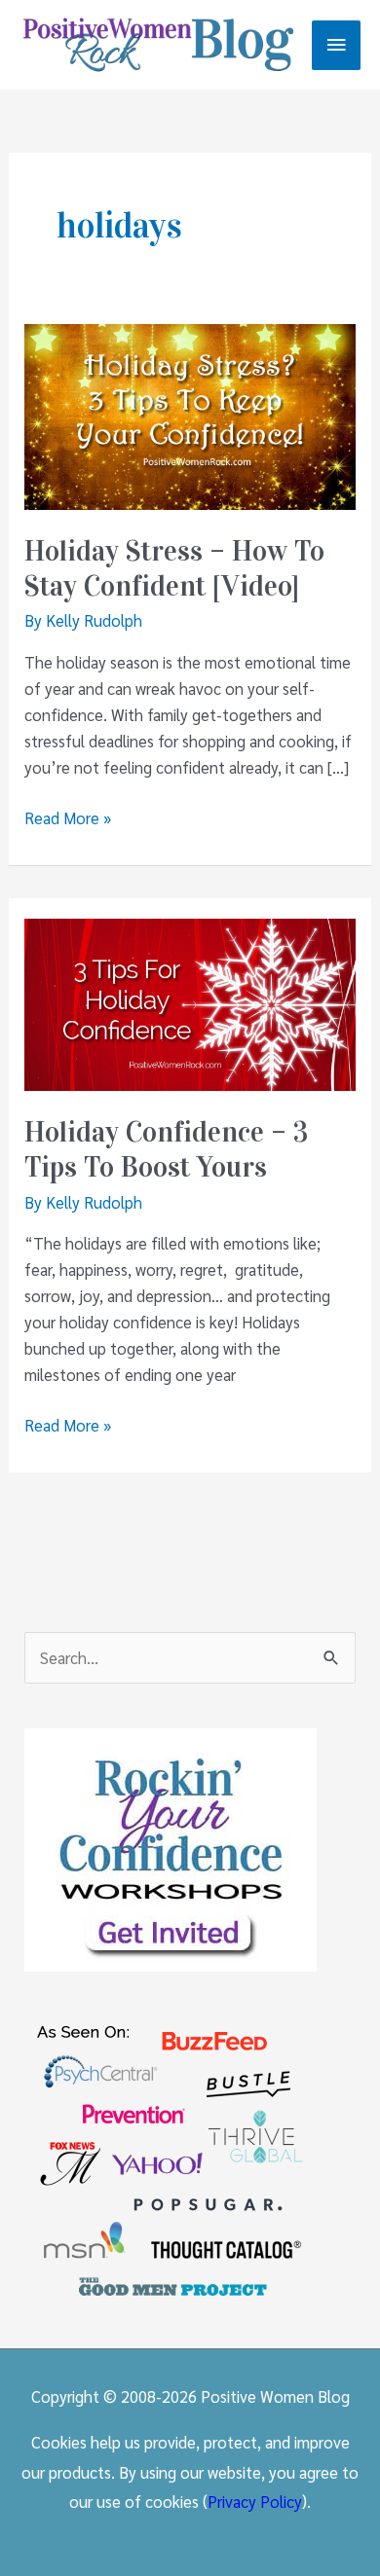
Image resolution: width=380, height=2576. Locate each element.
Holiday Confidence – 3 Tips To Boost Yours (166, 1150)
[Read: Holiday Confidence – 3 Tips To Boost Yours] (190, 1002)
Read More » (68, 818)
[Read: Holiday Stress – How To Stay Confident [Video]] (190, 415)
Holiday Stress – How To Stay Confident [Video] (174, 569)
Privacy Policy (255, 2501)
